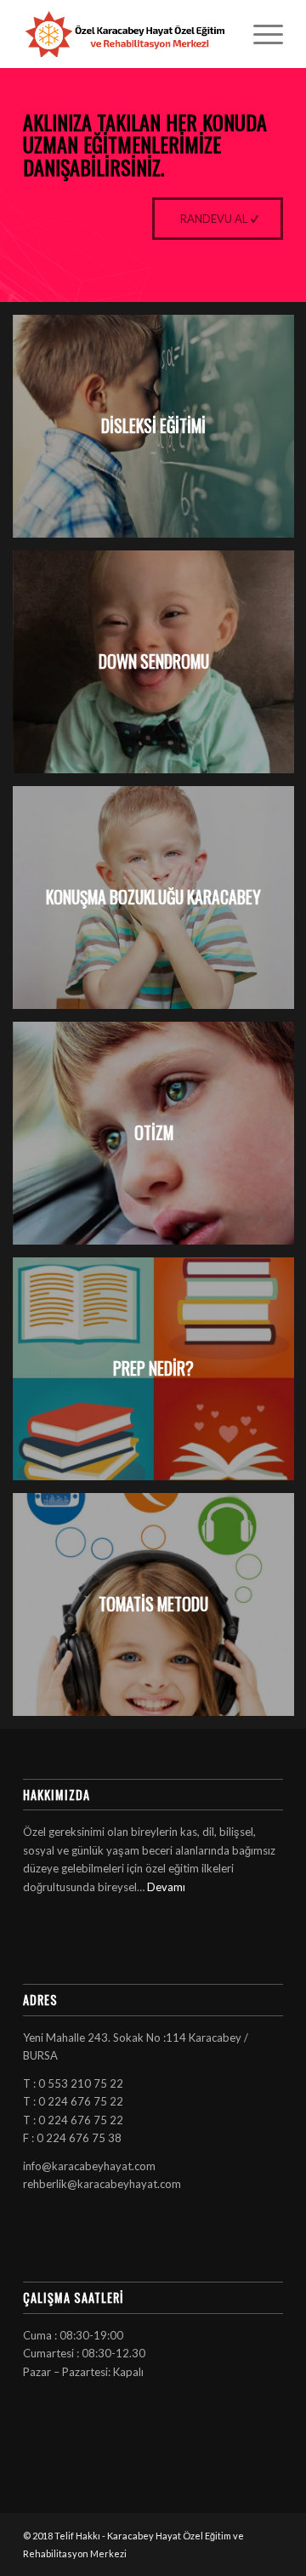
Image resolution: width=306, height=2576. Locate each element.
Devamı (166, 1887)
